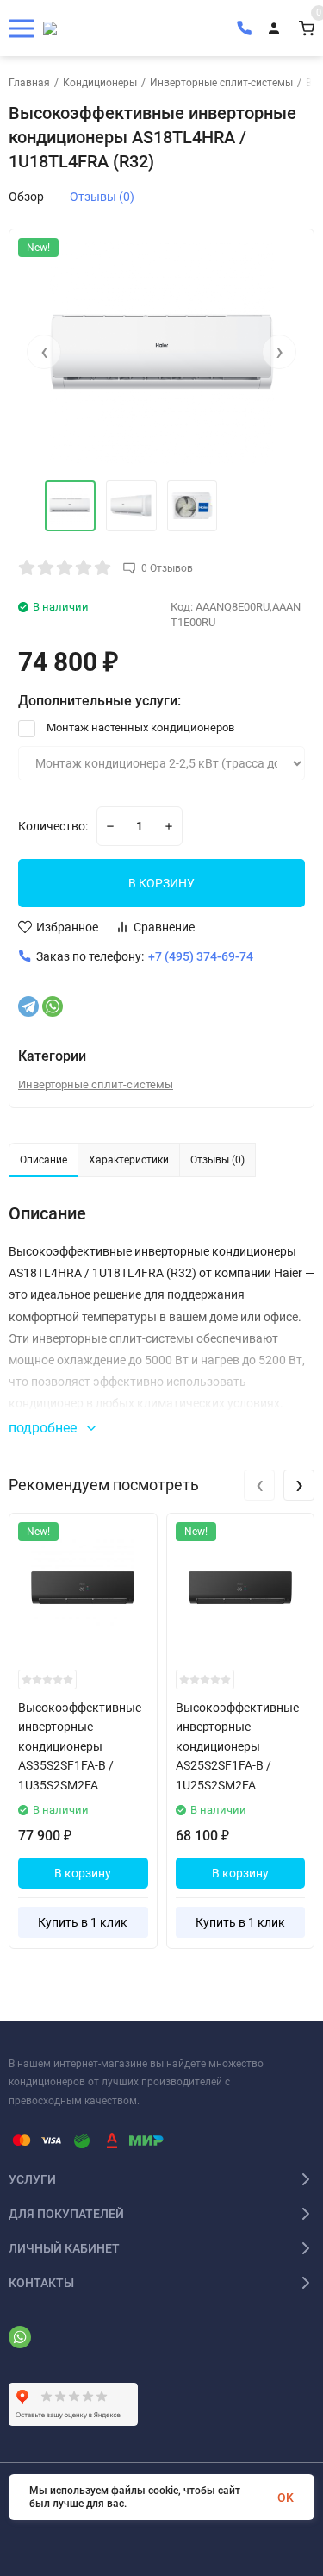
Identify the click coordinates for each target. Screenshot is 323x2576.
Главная (29, 83)
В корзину (83, 1873)
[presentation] (44, 352)
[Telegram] (28, 1006)
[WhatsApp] (53, 1006)
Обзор (26, 197)
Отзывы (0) (102, 197)
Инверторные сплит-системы (221, 83)
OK (286, 2498)
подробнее (44, 1428)
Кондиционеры (100, 83)
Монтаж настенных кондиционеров (139, 727)
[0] (307, 28)
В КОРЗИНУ (161, 883)
